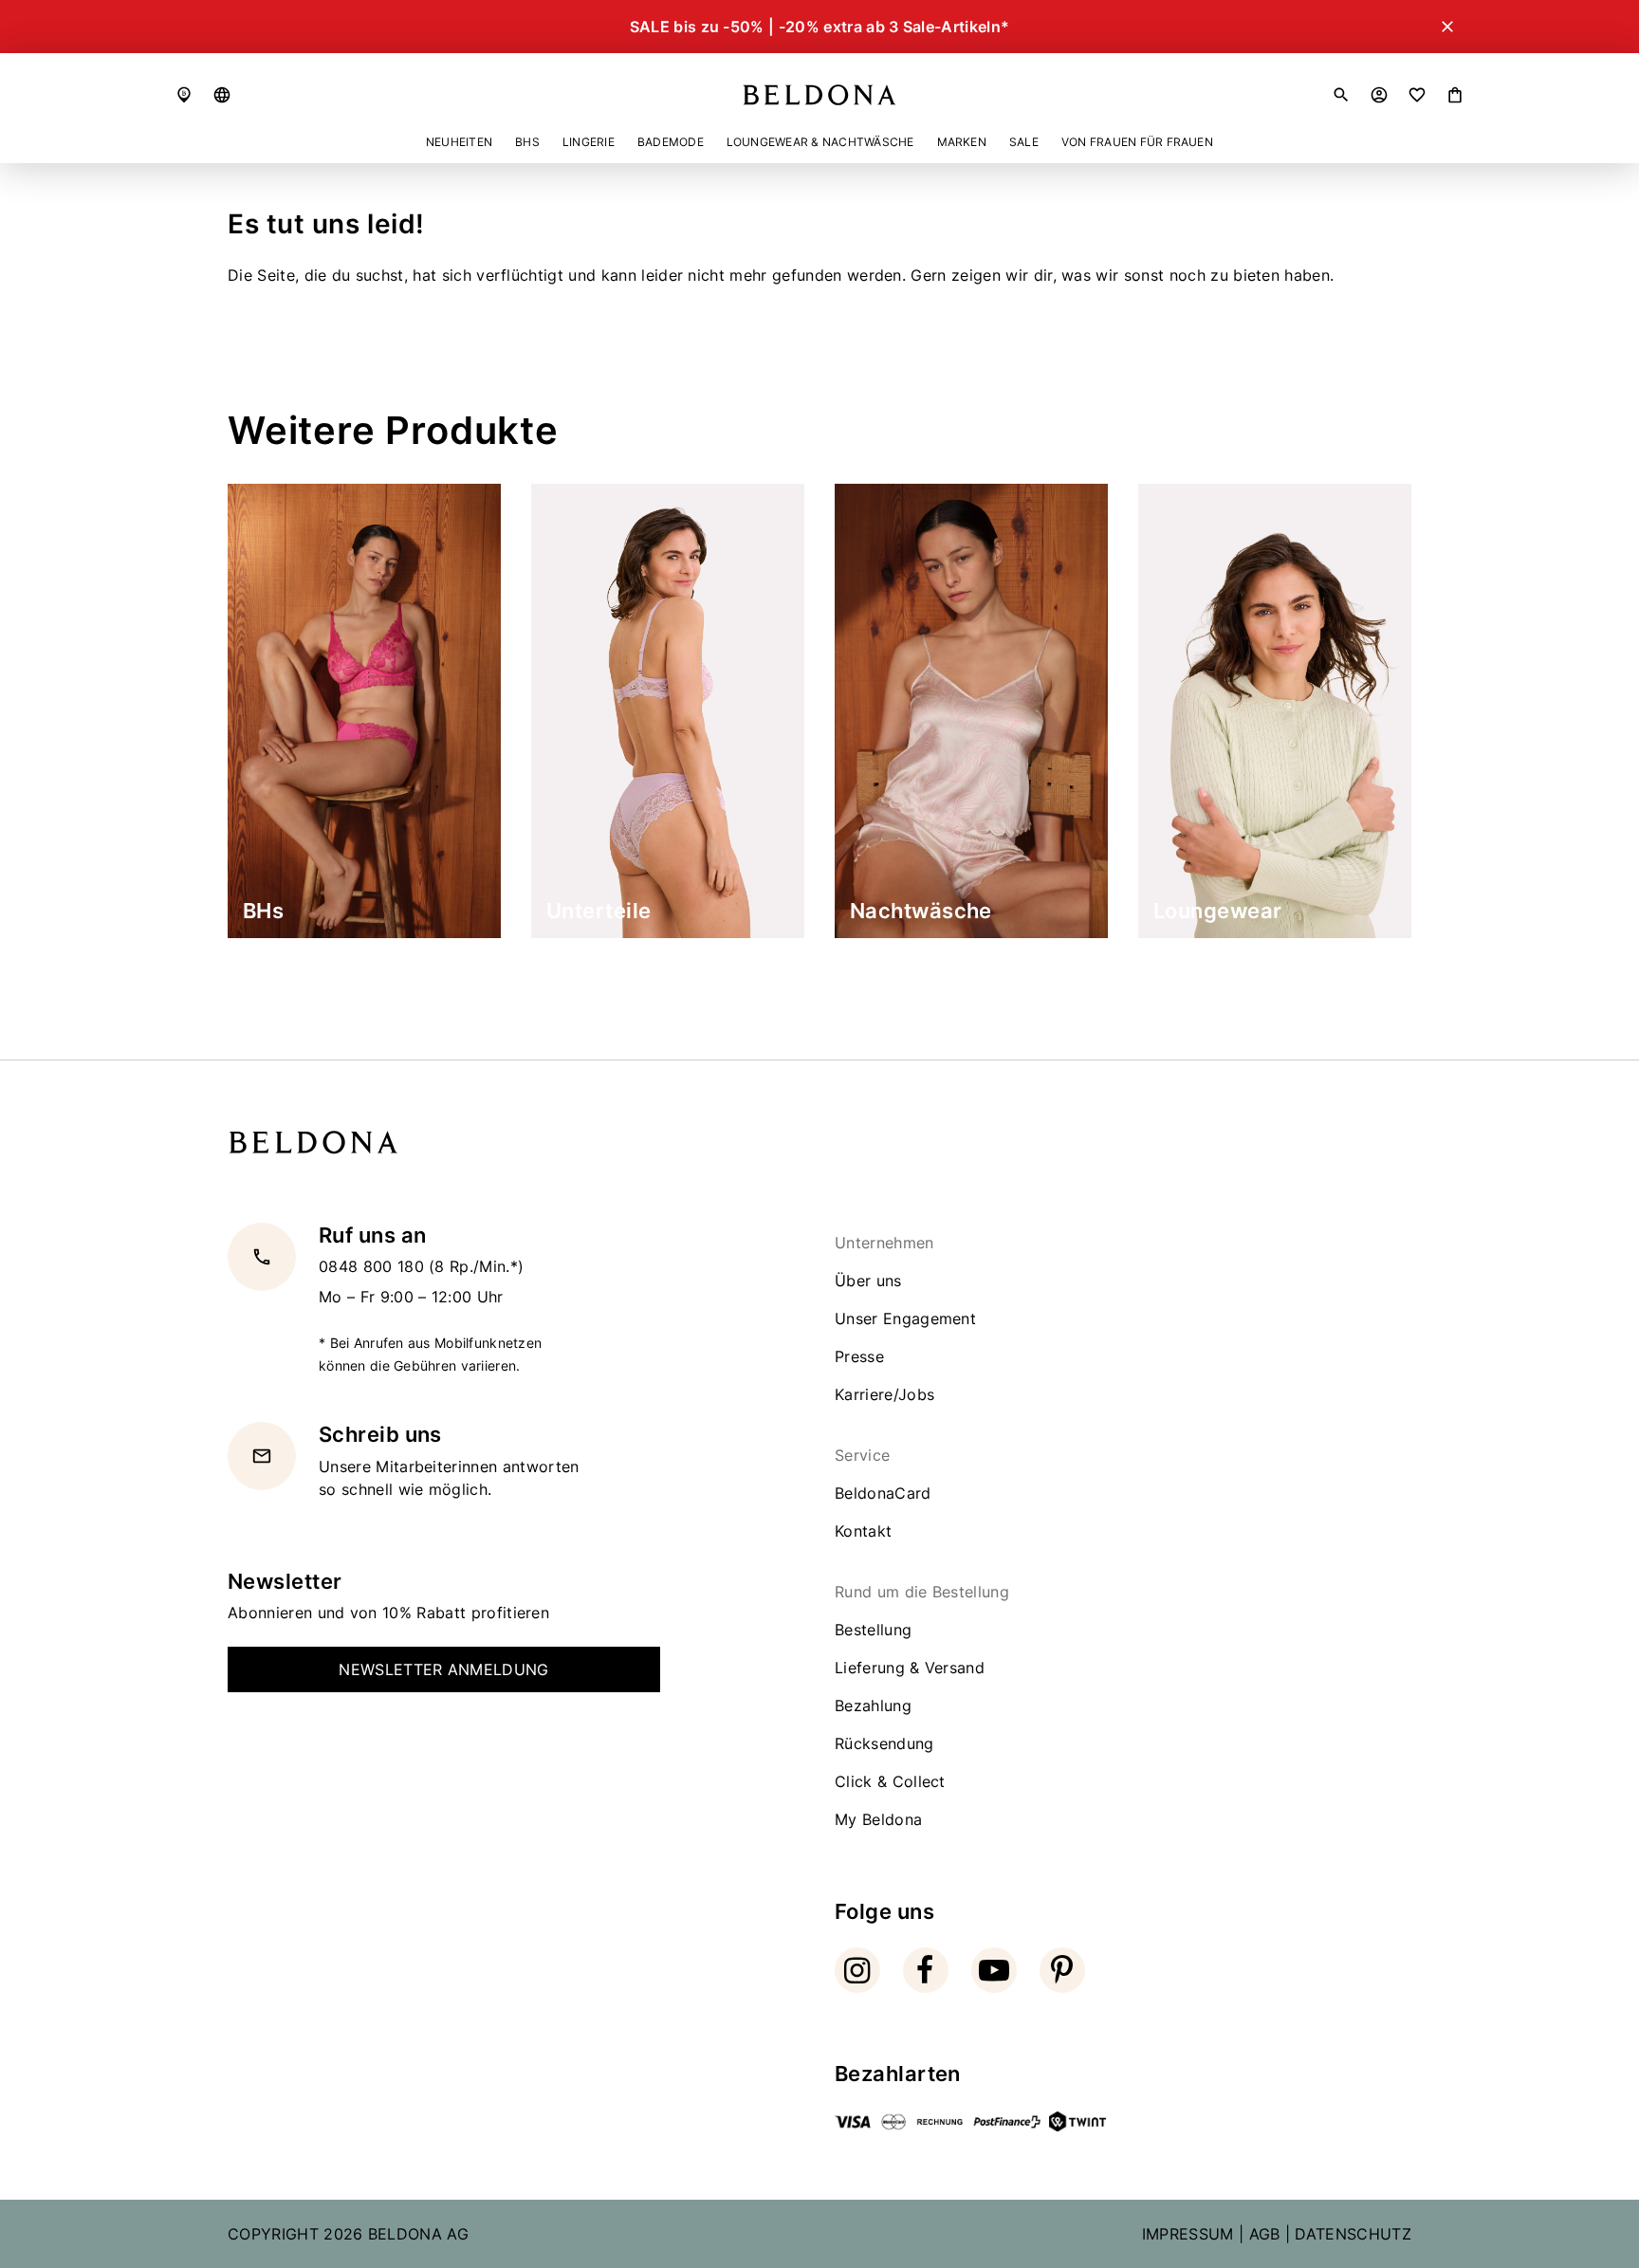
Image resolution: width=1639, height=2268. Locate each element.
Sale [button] (1024, 142)
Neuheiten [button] (459, 142)
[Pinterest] (1062, 1970)
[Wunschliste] (1417, 95)
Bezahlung (873, 1706)
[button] (222, 95)
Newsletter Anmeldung (443, 1669)
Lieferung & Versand (910, 1668)
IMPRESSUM (1188, 2234)
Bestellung (873, 1630)
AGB (1265, 2234)
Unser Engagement (905, 1318)
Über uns (868, 1281)
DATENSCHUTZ (1353, 2234)
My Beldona (878, 1819)
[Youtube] (994, 1970)
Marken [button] (962, 142)
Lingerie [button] (589, 142)
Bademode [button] (671, 142)
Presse (859, 1356)
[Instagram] (857, 1970)
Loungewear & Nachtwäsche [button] (820, 142)
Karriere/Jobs (884, 1394)
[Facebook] (926, 1970)
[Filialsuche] (184, 95)
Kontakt (863, 1531)
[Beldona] (819, 95)
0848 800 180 (374, 1267)
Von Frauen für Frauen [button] (1137, 142)
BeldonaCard (883, 1493)
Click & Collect (890, 1781)
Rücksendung (884, 1743)
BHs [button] (527, 142)
